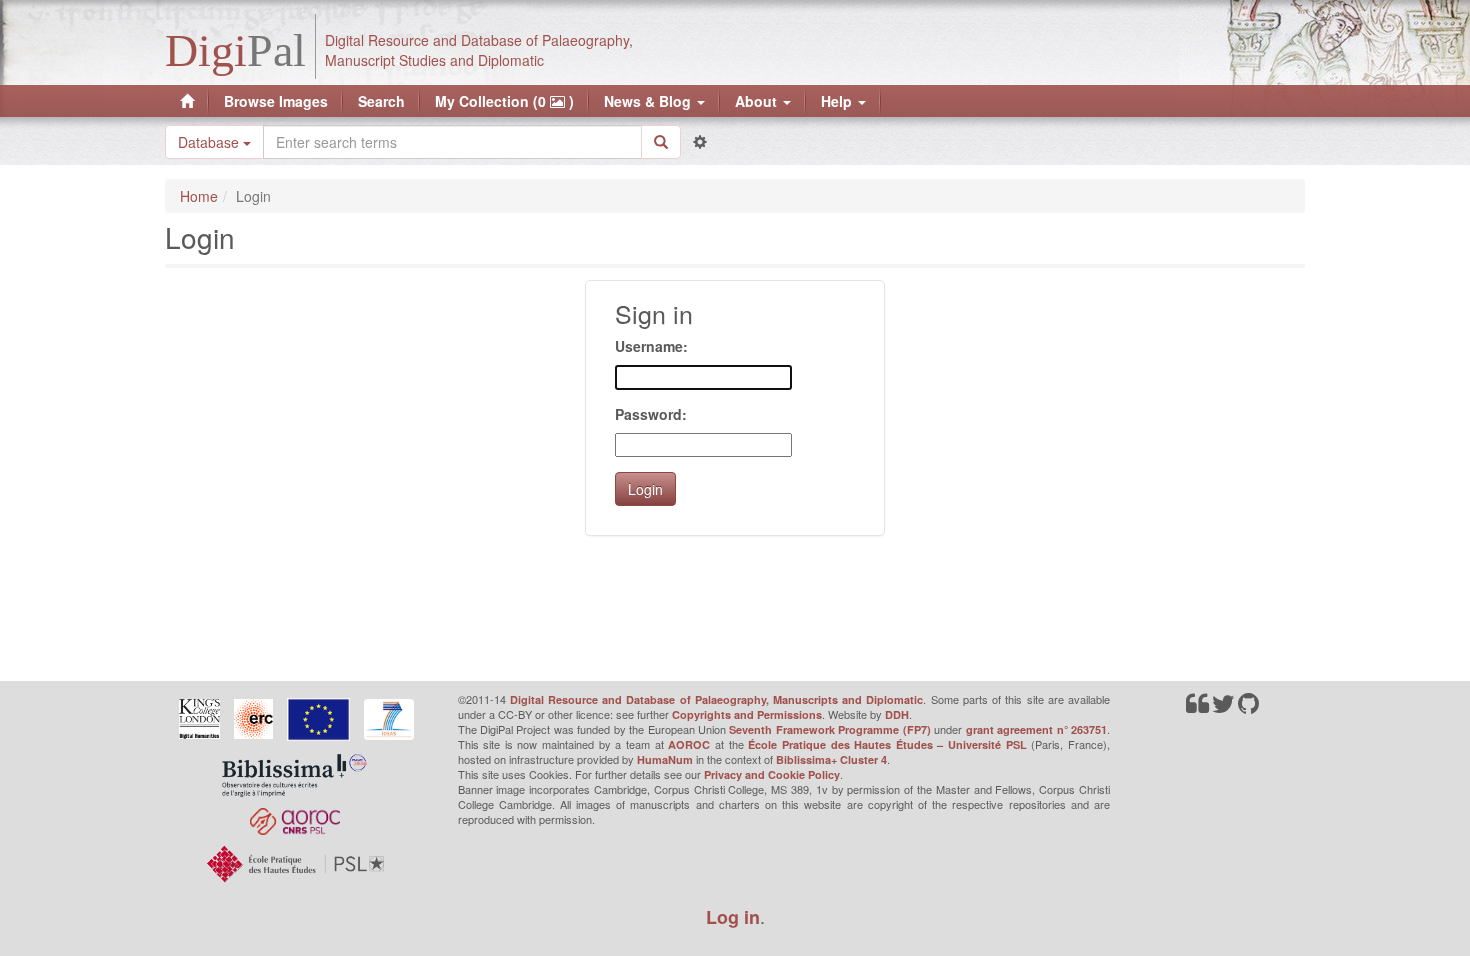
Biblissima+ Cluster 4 (831, 759)
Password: (651, 414)
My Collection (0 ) (504, 101)
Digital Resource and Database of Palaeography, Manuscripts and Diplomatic (717, 699)
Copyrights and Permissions (747, 714)
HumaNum (665, 759)
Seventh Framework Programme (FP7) (829, 729)
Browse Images (276, 101)
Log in (733, 917)
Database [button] (210, 142)
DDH (897, 714)
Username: (651, 346)
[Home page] (187, 101)
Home (199, 196)
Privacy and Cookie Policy (772, 774)
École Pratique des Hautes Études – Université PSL (887, 744)
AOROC (689, 744)
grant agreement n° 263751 (1036, 729)
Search (381, 101)
